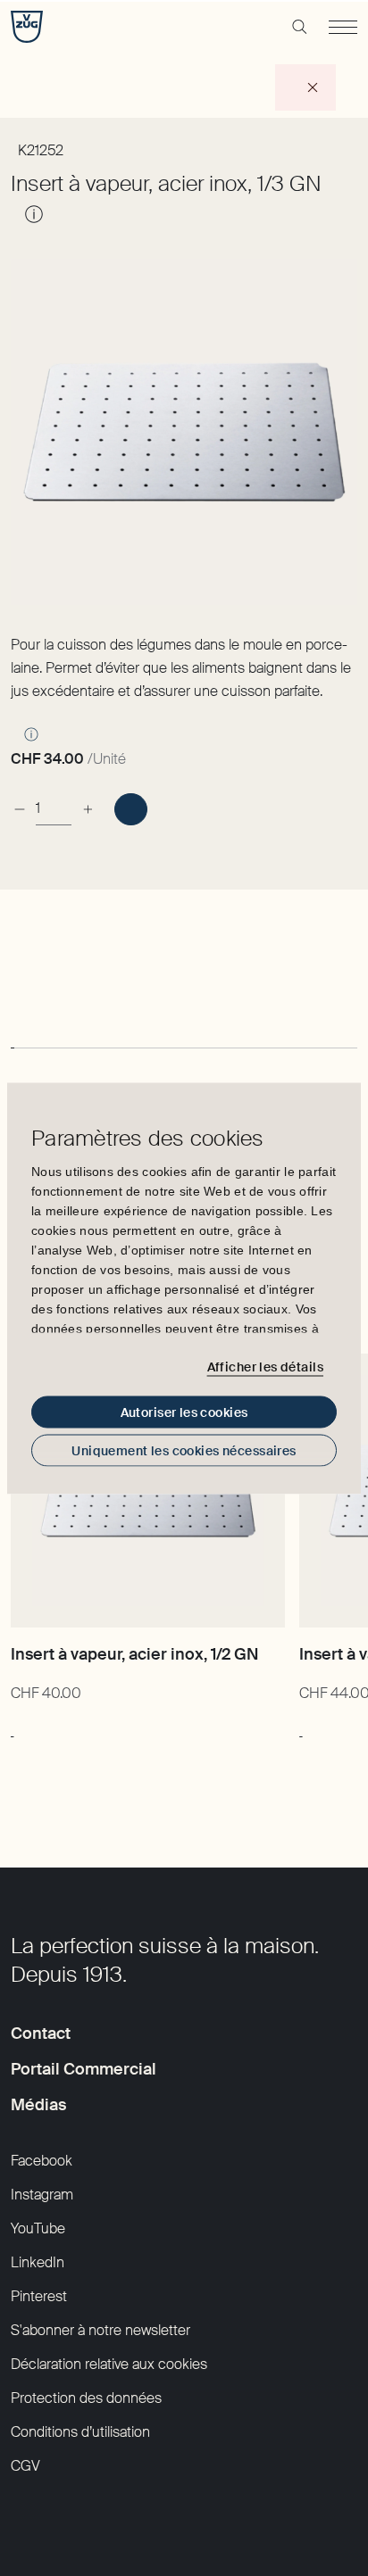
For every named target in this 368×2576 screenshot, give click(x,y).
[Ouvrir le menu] (343, 27)
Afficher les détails (265, 1367)
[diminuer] (20, 802)
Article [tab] (32, 1019)
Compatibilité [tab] (120, 1019)
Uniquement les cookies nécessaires (184, 1450)
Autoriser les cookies (184, 1412)
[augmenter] (88, 802)
